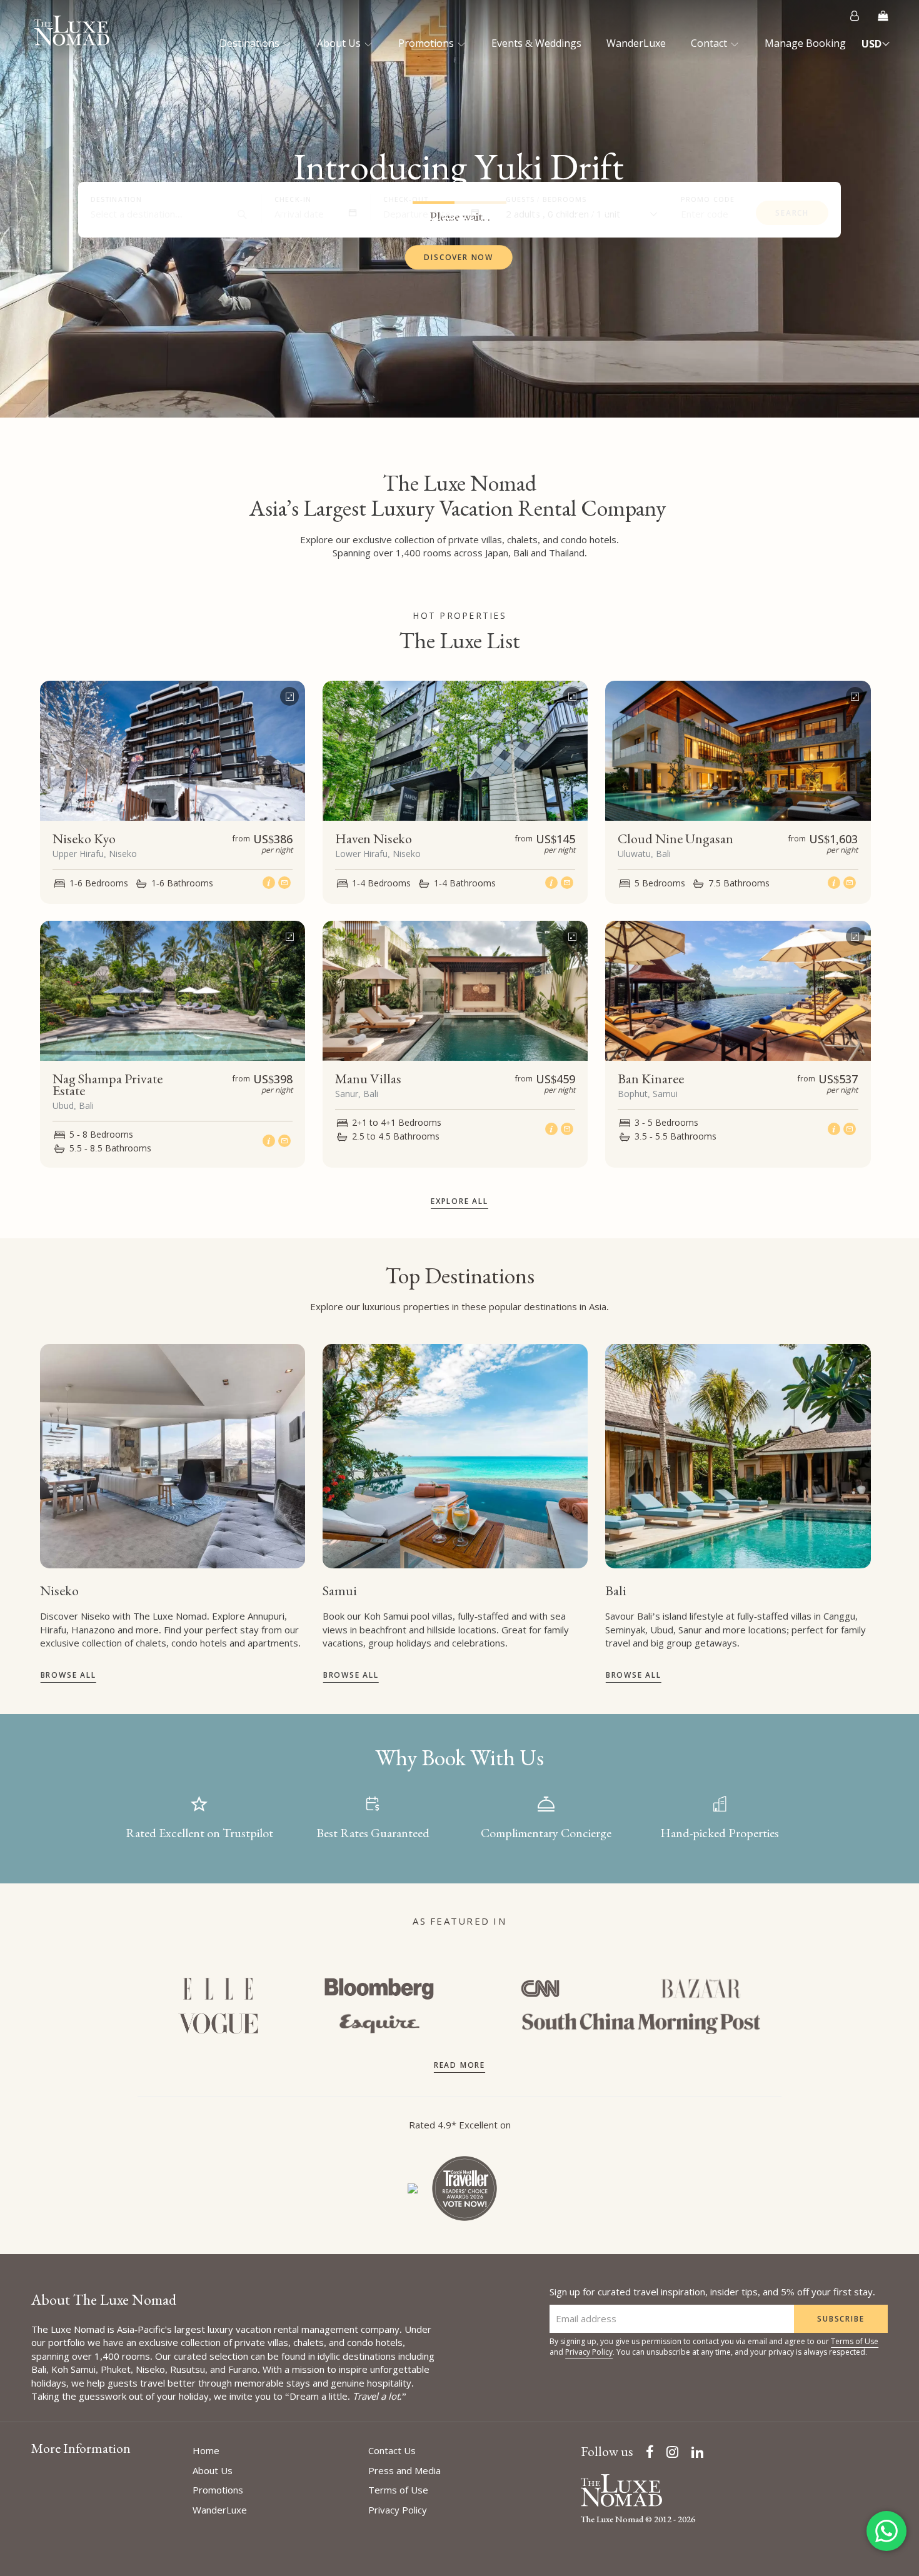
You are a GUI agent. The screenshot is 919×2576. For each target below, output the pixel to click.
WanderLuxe (636, 43)
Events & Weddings (536, 43)
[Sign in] (855, 16)
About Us (340, 43)
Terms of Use (855, 2341)
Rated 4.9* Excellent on (460, 2125)
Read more (459, 2065)
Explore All (459, 1201)
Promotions (427, 43)
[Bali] (738, 1456)
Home (206, 2450)
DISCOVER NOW (459, 258)
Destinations (251, 43)
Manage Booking (805, 43)
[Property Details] (270, 882)
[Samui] (455, 1456)
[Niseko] (173, 1456)
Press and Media (404, 2470)
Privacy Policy (589, 2352)
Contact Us (392, 2450)
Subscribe (841, 2319)
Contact (710, 43)
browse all (68, 1675)
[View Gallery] (289, 693)
